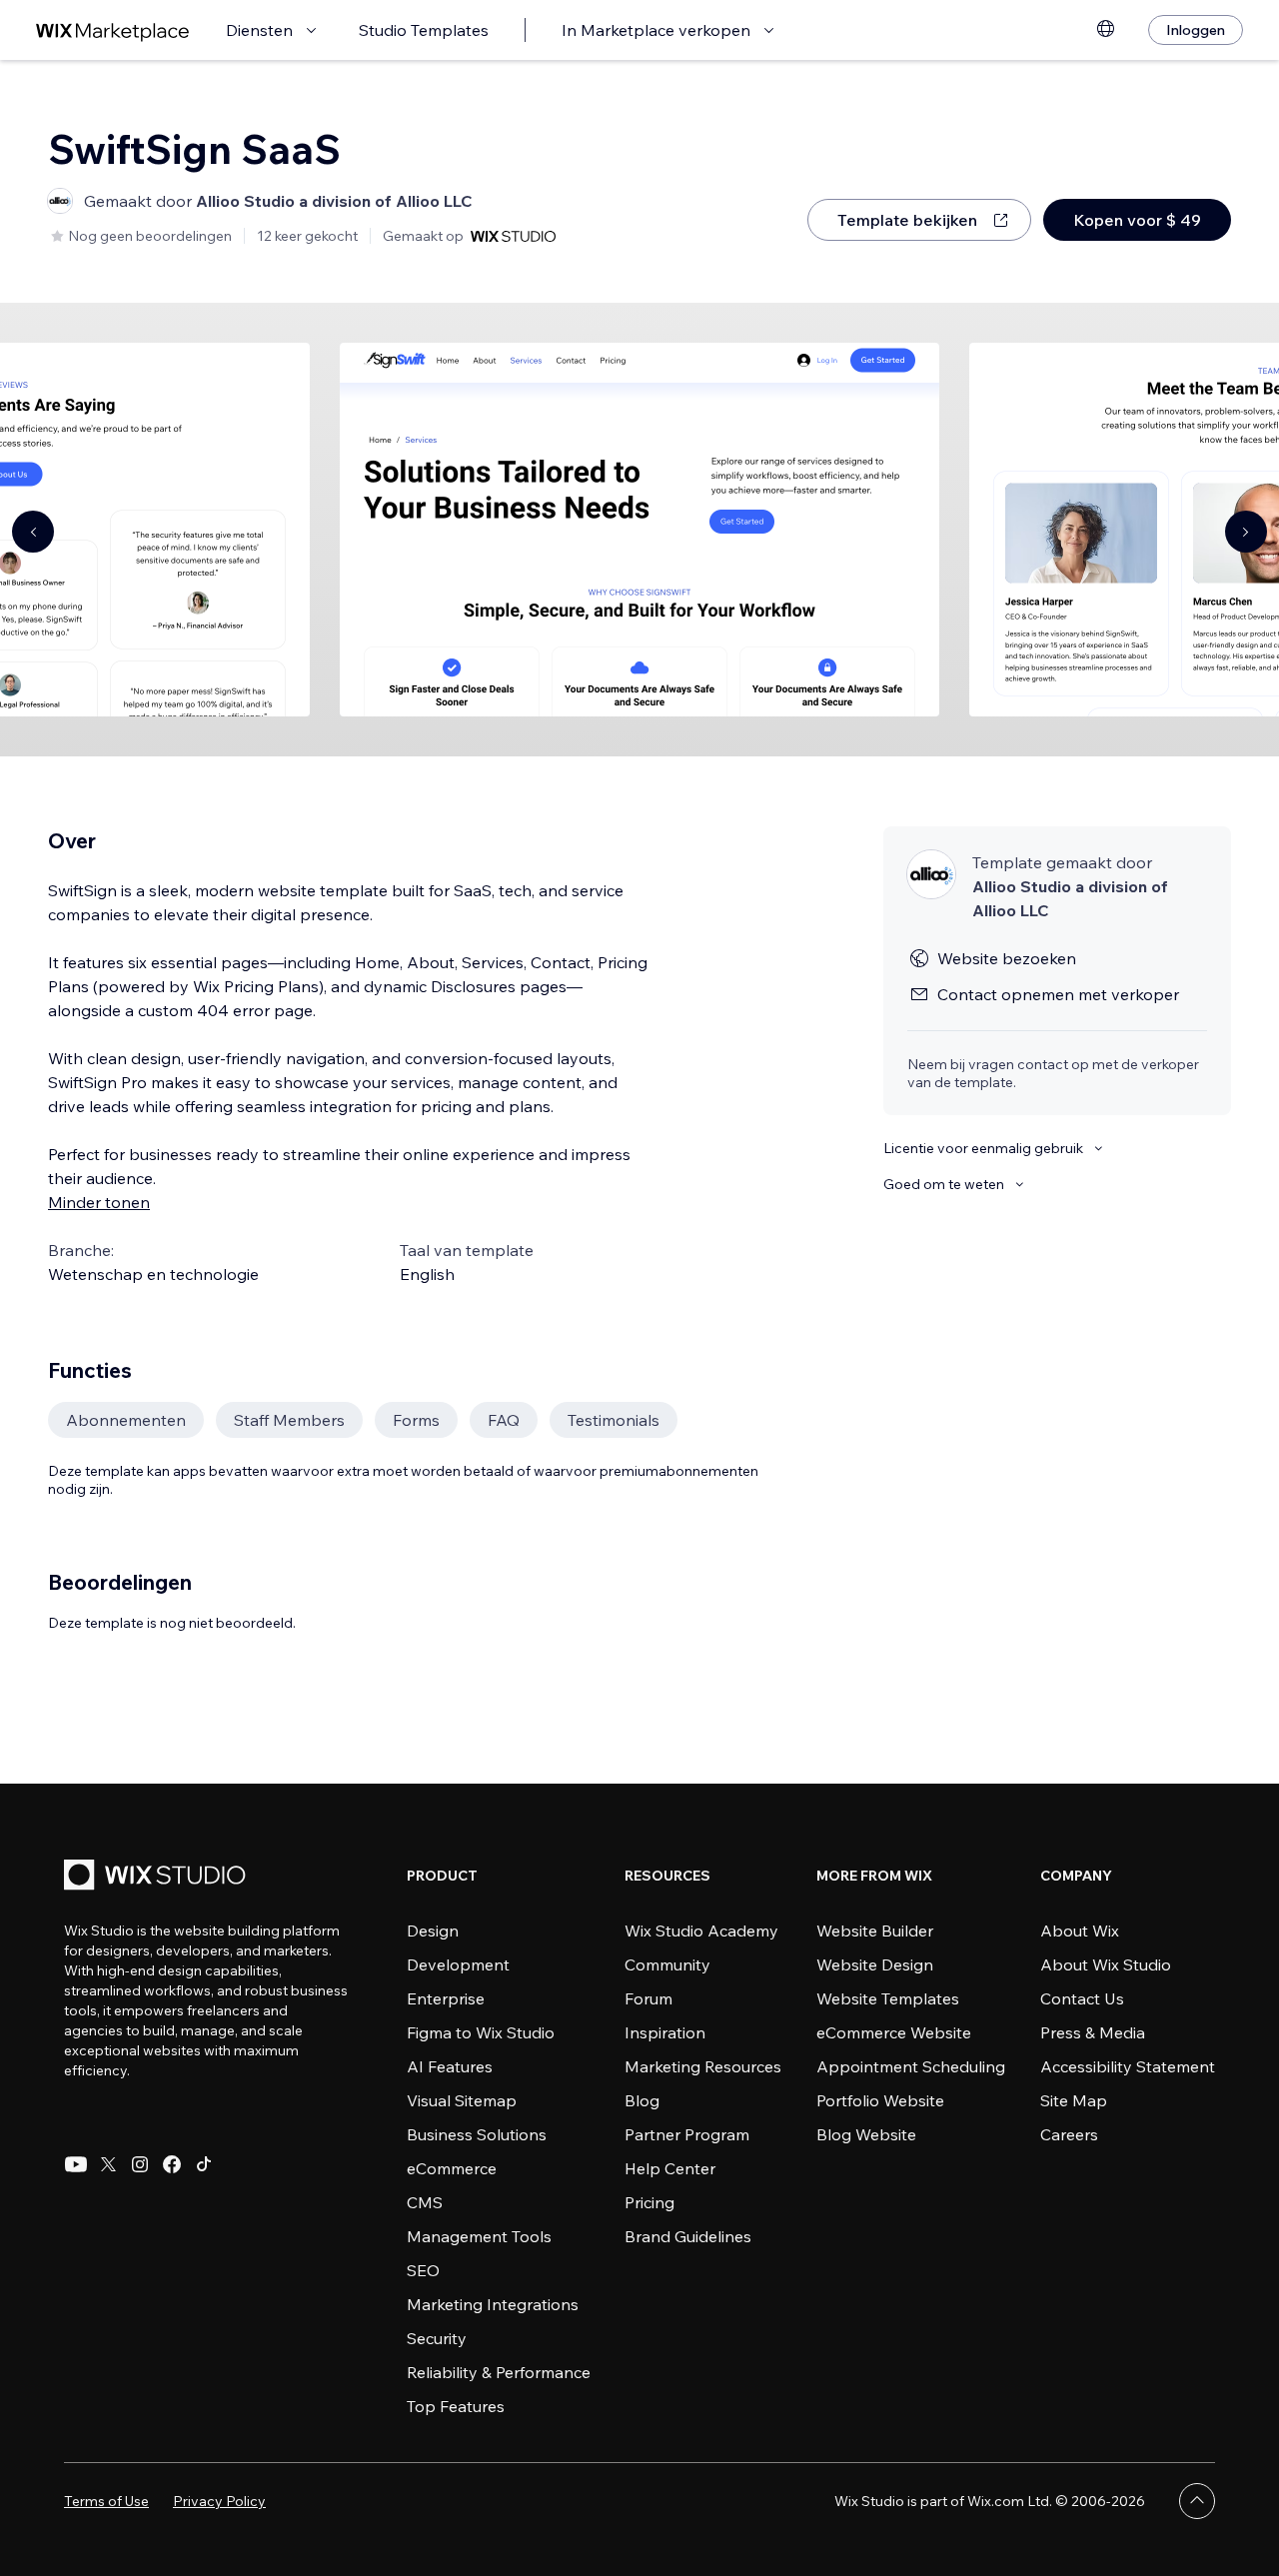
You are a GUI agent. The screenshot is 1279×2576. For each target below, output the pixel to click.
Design (433, 1931)
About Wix (1080, 1931)
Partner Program (687, 2134)
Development (458, 1964)
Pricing (649, 2202)
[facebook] (172, 2164)
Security (437, 2338)
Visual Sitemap (462, 2100)
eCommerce (452, 2168)
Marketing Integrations (493, 2304)
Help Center (670, 2168)
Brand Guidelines (688, 2236)
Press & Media (1093, 2032)
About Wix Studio (1106, 1964)
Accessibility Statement (1128, 2066)
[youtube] (76, 2164)
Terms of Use (106, 2501)
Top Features (456, 2406)
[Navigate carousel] (33, 532)
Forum (648, 1998)
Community (667, 1964)
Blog (642, 2100)
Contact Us (1082, 1998)
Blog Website (866, 2134)
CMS (425, 2202)
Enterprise (446, 1998)
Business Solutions (477, 2134)
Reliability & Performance (499, 2372)
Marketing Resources (703, 2066)
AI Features (450, 2066)
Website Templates (888, 1998)
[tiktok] (204, 2164)
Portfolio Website (880, 2100)
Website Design (875, 1964)
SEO (423, 2270)
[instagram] (140, 2164)
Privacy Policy (219, 2501)
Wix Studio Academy (701, 1931)
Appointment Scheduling (911, 2066)
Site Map (1074, 2100)
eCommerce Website (894, 2032)
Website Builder (875, 1931)
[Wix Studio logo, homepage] (158, 1877)
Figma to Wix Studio (481, 2032)
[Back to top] (1197, 2501)
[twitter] (108, 2164)
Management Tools (479, 2236)
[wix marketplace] (113, 30)
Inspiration (665, 2032)
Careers (1069, 2134)
